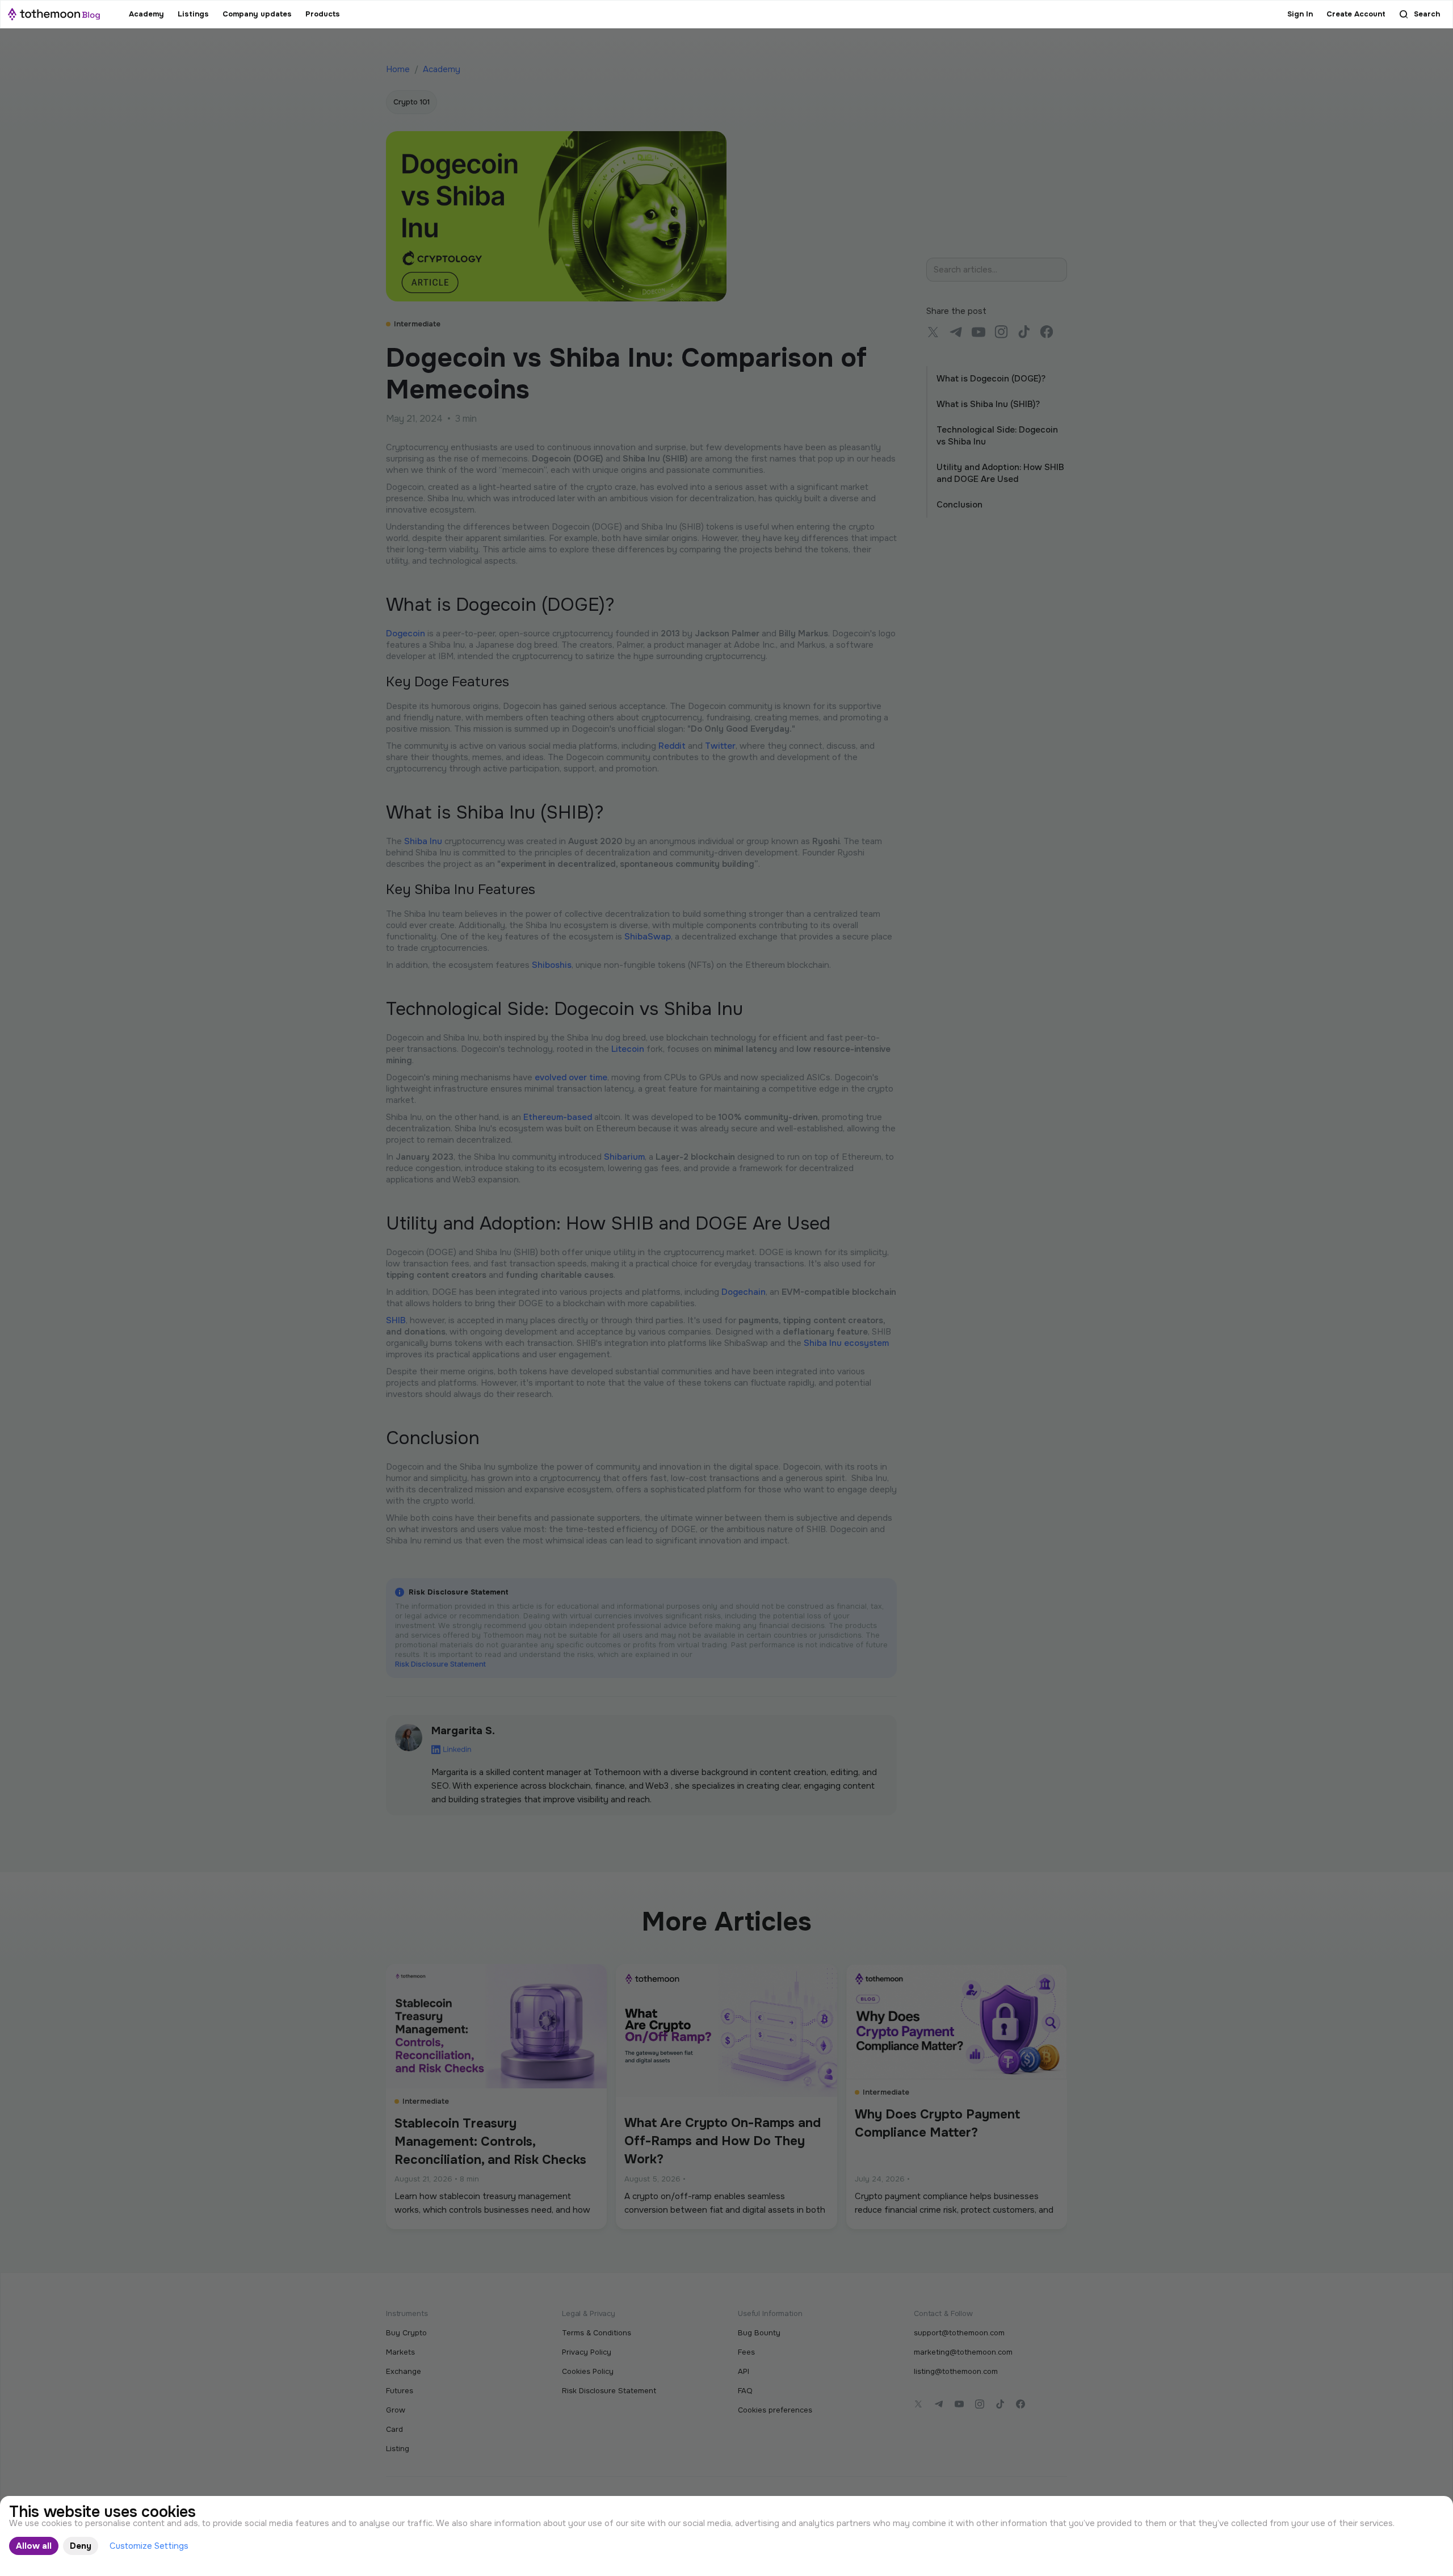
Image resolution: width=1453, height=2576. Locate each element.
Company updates (257, 14)
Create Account (1356, 14)
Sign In (1300, 14)
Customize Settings (149, 2546)
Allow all (34, 2546)
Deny (81, 2546)
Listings (193, 14)
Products (323, 14)
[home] (54, 14)
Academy (146, 14)
